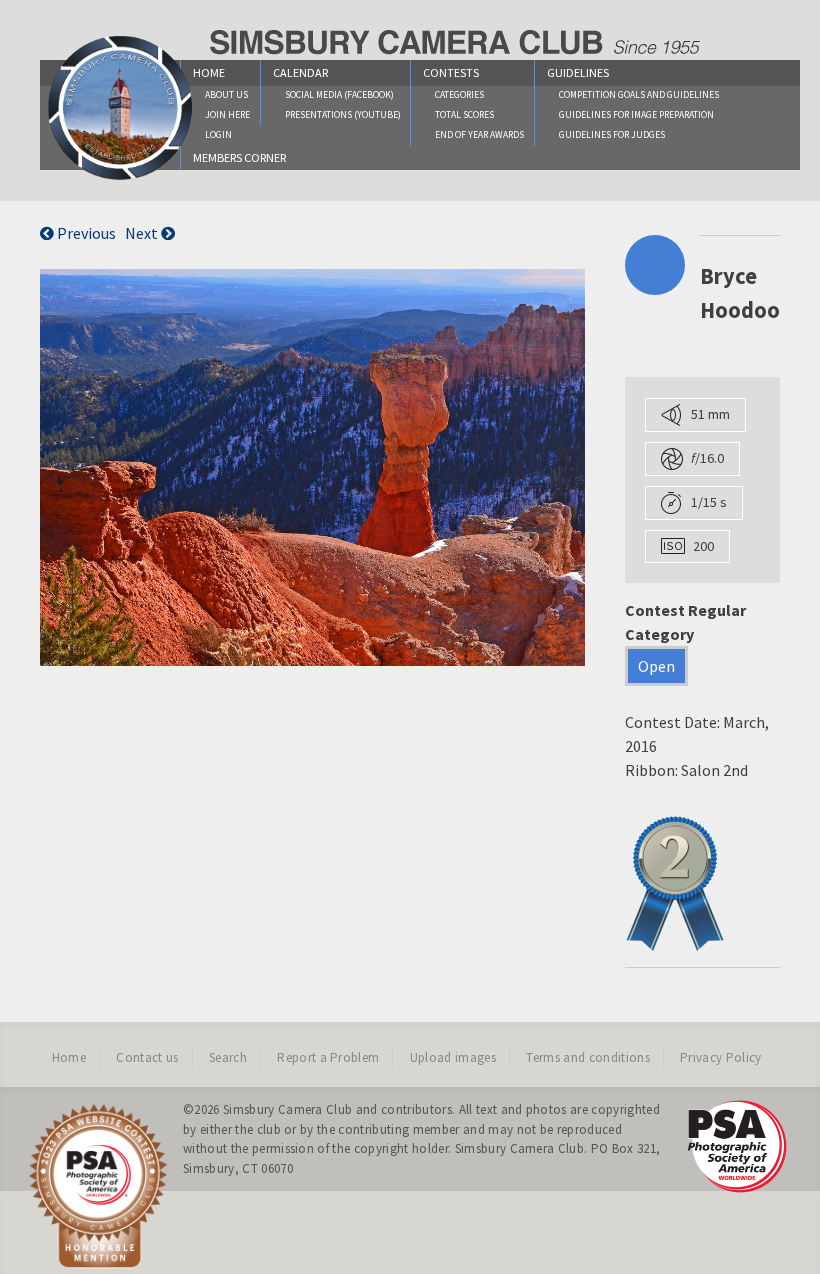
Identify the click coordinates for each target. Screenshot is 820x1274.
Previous (85, 233)
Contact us (147, 1057)
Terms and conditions (588, 1057)
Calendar (300, 72)
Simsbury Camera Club (288, 1109)
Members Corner (239, 157)
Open (656, 666)
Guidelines (578, 72)
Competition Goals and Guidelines (639, 95)
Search (228, 1057)
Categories (459, 95)
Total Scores (464, 115)
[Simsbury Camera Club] (120, 179)
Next (143, 233)
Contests (451, 72)
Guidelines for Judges (612, 135)
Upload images (453, 1057)
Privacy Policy (721, 1057)
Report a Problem (328, 1057)
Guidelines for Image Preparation (636, 115)
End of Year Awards (479, 135)
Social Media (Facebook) (339, 95)
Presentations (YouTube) (343, 115)
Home (69, 1057)
